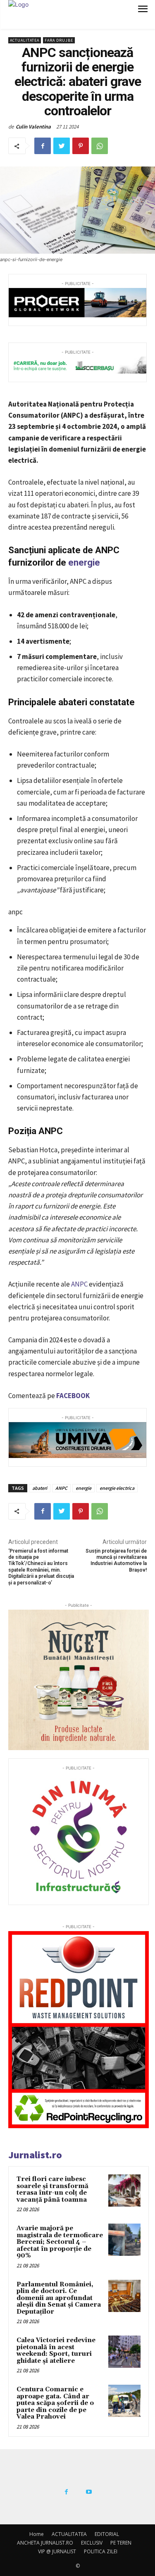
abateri (40, 1488)
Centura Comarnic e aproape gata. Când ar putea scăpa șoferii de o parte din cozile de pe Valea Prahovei (55, 2403)
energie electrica (117, 1488)
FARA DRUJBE (59, 40)
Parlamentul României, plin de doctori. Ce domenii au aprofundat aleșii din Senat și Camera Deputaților (59, 2298)
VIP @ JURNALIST (57, 2551)
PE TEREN (121, 2543)
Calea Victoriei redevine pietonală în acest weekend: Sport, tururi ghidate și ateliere (56, 2351)
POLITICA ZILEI (101, 2551)
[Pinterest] (81, 146)
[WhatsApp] (100, 146)
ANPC (79, 1284)
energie (84, 563)
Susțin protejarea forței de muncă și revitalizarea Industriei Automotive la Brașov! (116, 1560)
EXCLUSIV (92, 2543)
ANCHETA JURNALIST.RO (45, 2543)
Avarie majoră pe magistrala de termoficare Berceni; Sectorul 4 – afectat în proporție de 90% (60, 2242)
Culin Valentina (33, 127)
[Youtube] (89, 2492)
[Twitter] (62, 146)
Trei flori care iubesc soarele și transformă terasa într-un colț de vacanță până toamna (52, 2189)
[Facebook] (43, 146)
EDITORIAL (107, 2534)
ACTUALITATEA (25, 40)
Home (37, 2534)
